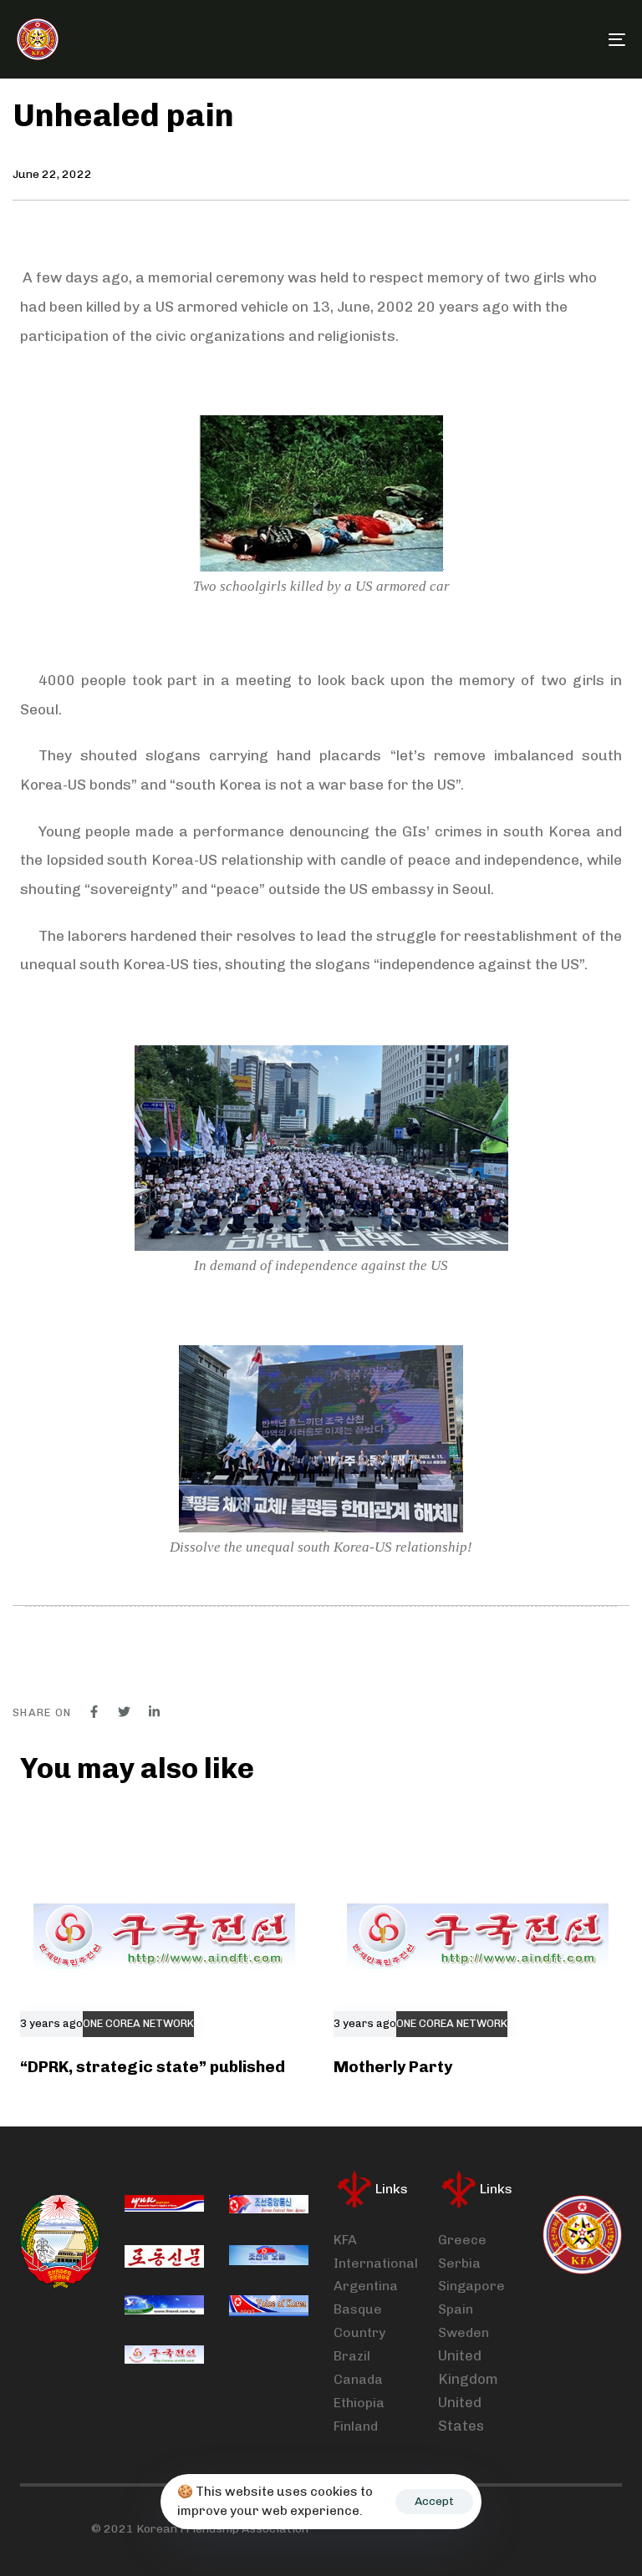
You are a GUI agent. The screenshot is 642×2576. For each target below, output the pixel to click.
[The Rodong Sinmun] (164, 2257)
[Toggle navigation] (524, 39)
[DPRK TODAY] (269, 2257)
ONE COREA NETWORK (138, 2024)
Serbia (459, 2263)
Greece (462, 2240)
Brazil (352, 2356)
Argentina (366, 2286)
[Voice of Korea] (269, 2307)
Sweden (464, 2332)
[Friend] (164, 2307)
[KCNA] (269, 2207)
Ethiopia (359, 2403)
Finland (356, 2426)
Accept (434, 2501)
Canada (358, 2379)
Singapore (471, 2286)
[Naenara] (164, 2207)
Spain (456, 2309)
